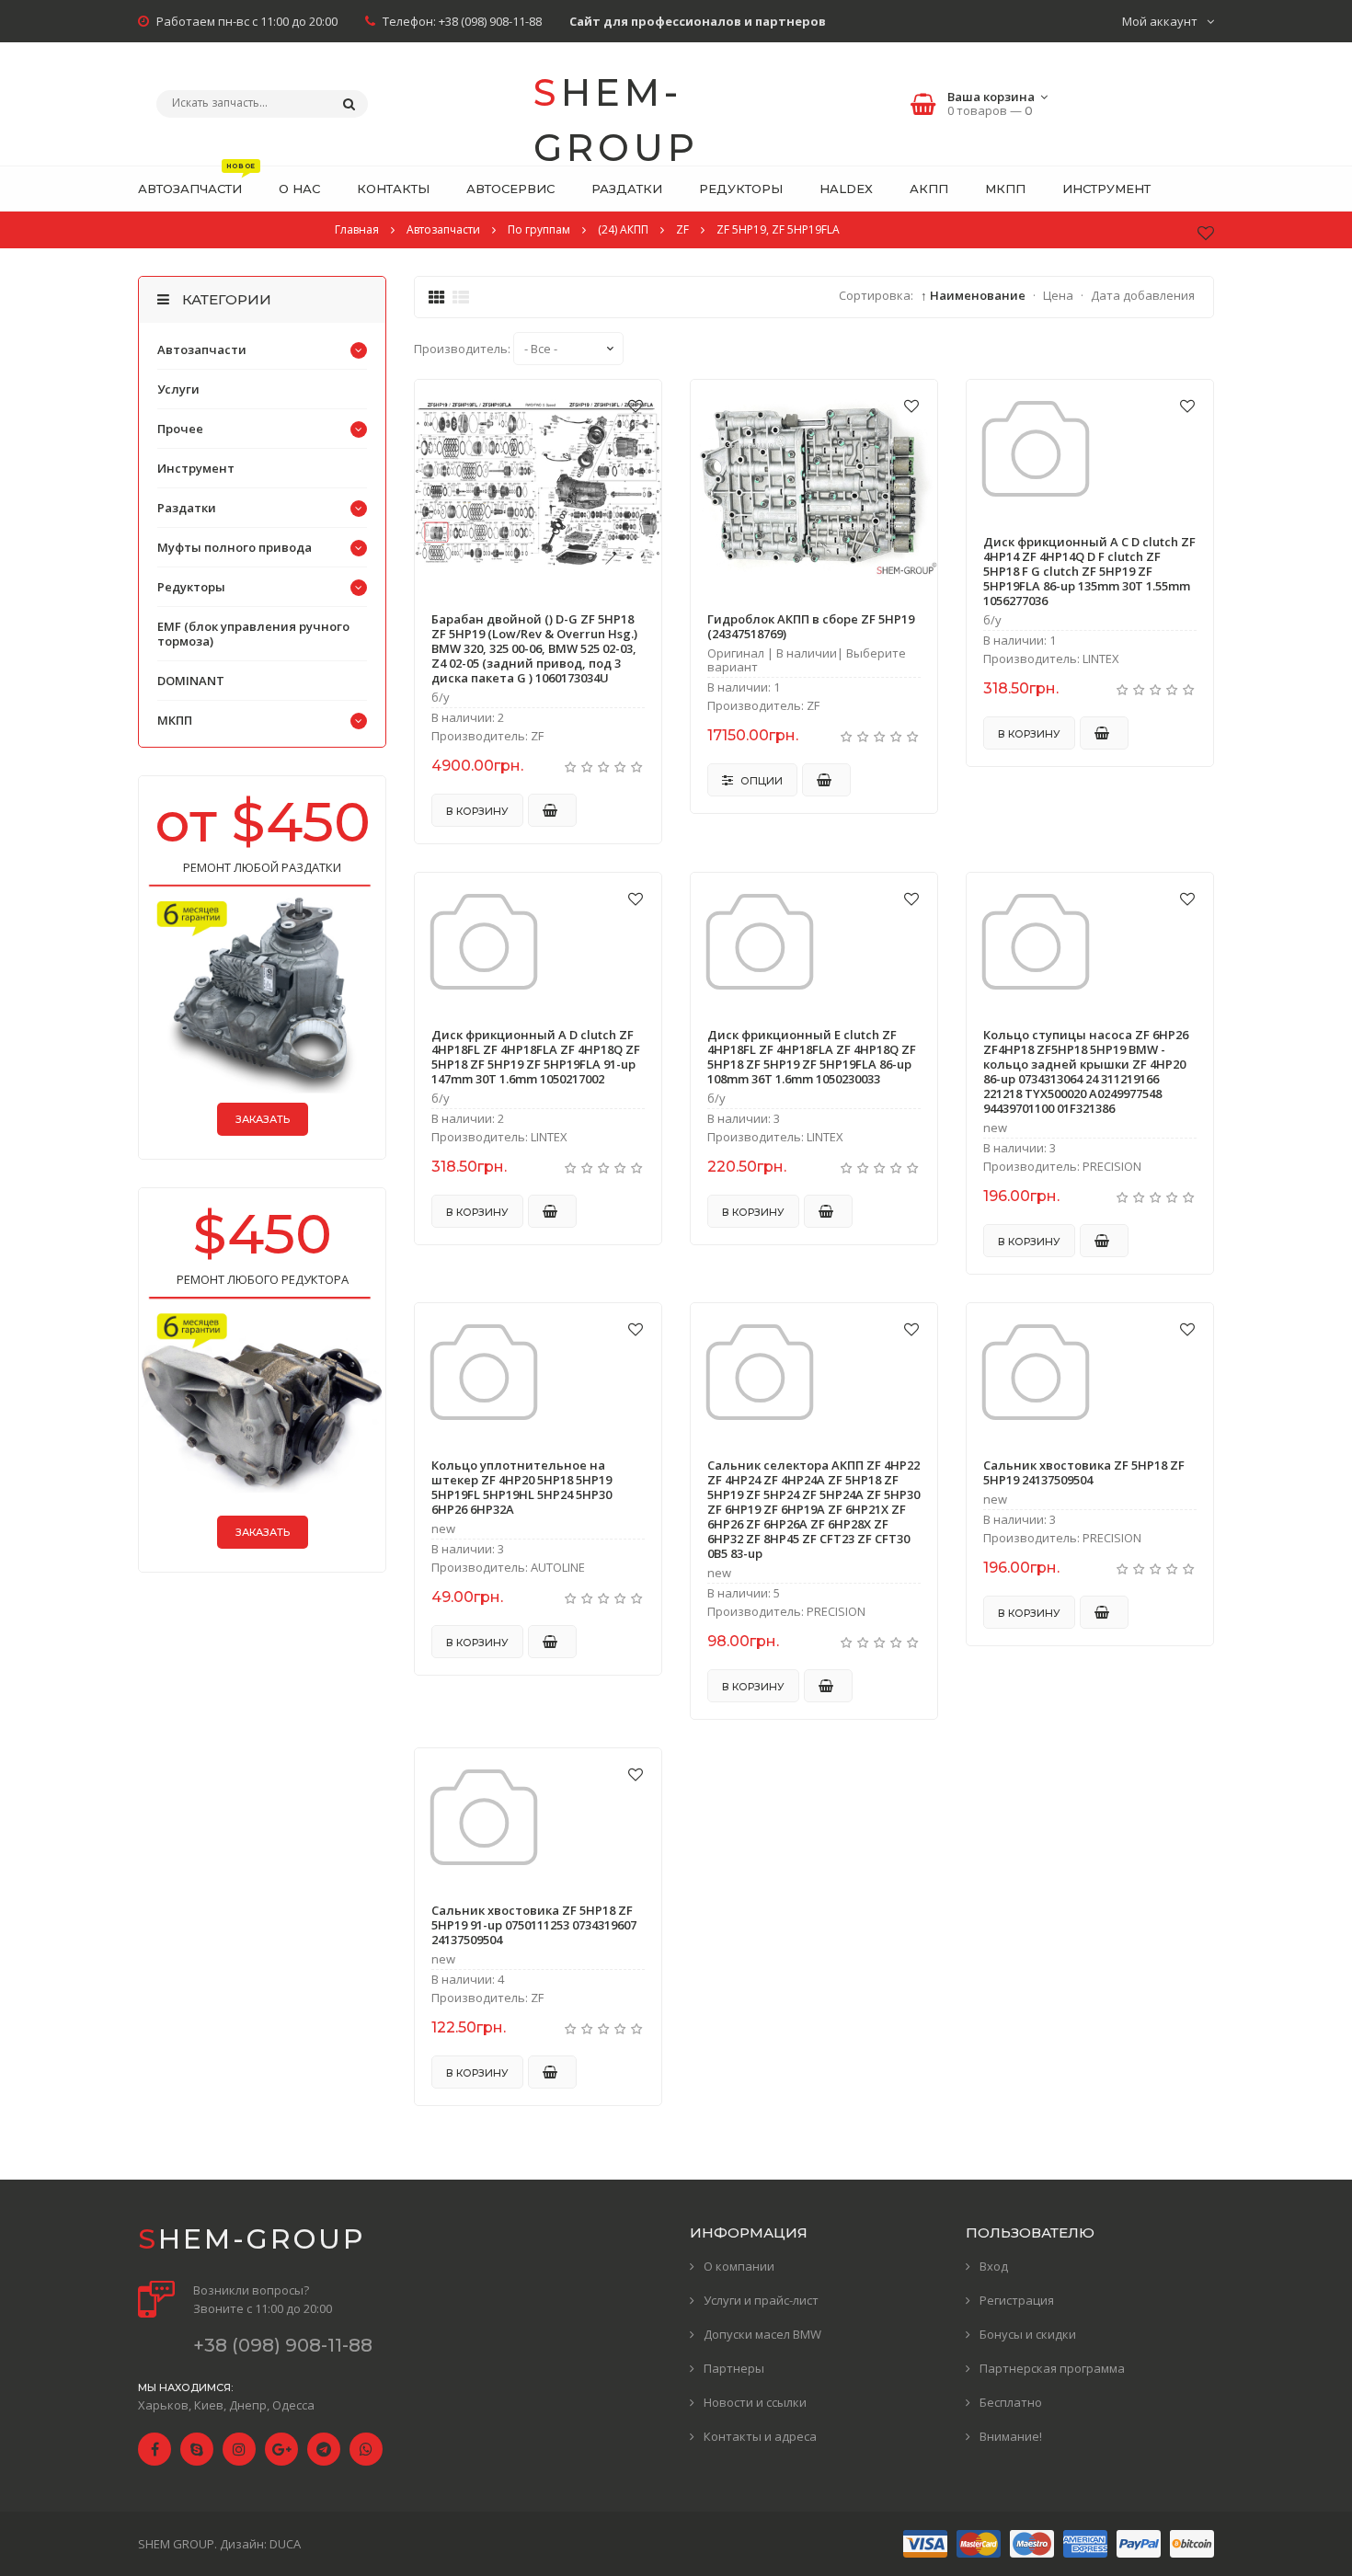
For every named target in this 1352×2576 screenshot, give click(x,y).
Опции (760, 781)
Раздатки (187, 508)
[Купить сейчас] (552, 810)
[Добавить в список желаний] (636, 406)
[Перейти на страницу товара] (538, 487)
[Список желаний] (1206, 233)
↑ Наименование (973, 295)
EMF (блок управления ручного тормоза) (253, 634)
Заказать (263, 1119)
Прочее (180, 429)
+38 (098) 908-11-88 (490, 21)
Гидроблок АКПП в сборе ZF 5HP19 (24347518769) (811, 626)
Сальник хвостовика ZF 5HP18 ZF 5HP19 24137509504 (1084, 1472)
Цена (1058, 295)
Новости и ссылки (755, 2402)
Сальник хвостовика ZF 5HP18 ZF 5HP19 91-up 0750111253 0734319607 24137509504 (534, 1925)
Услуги (178, 389)
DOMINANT (191, 681)
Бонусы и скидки (1028, 2334)
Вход (994, 2266)
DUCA (285, 2544)
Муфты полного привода (235, 547)
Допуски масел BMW (762, 2334)
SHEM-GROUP (616, 107)
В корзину (477, 811)
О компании (739, 2266)
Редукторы (191, 587)
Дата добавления (1143, 295)
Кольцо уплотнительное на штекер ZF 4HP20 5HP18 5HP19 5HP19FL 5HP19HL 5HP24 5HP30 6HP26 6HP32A (521, 1487)
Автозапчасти (202, 349)
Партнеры (734, 2368)
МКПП (175, 720)
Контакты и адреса (760, 2436)
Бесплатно (1011, 2402)
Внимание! (1011, 2436)
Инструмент (196, 468)
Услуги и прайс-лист (761, 2300)
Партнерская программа (1052, 2368)
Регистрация (1017, 2300)
